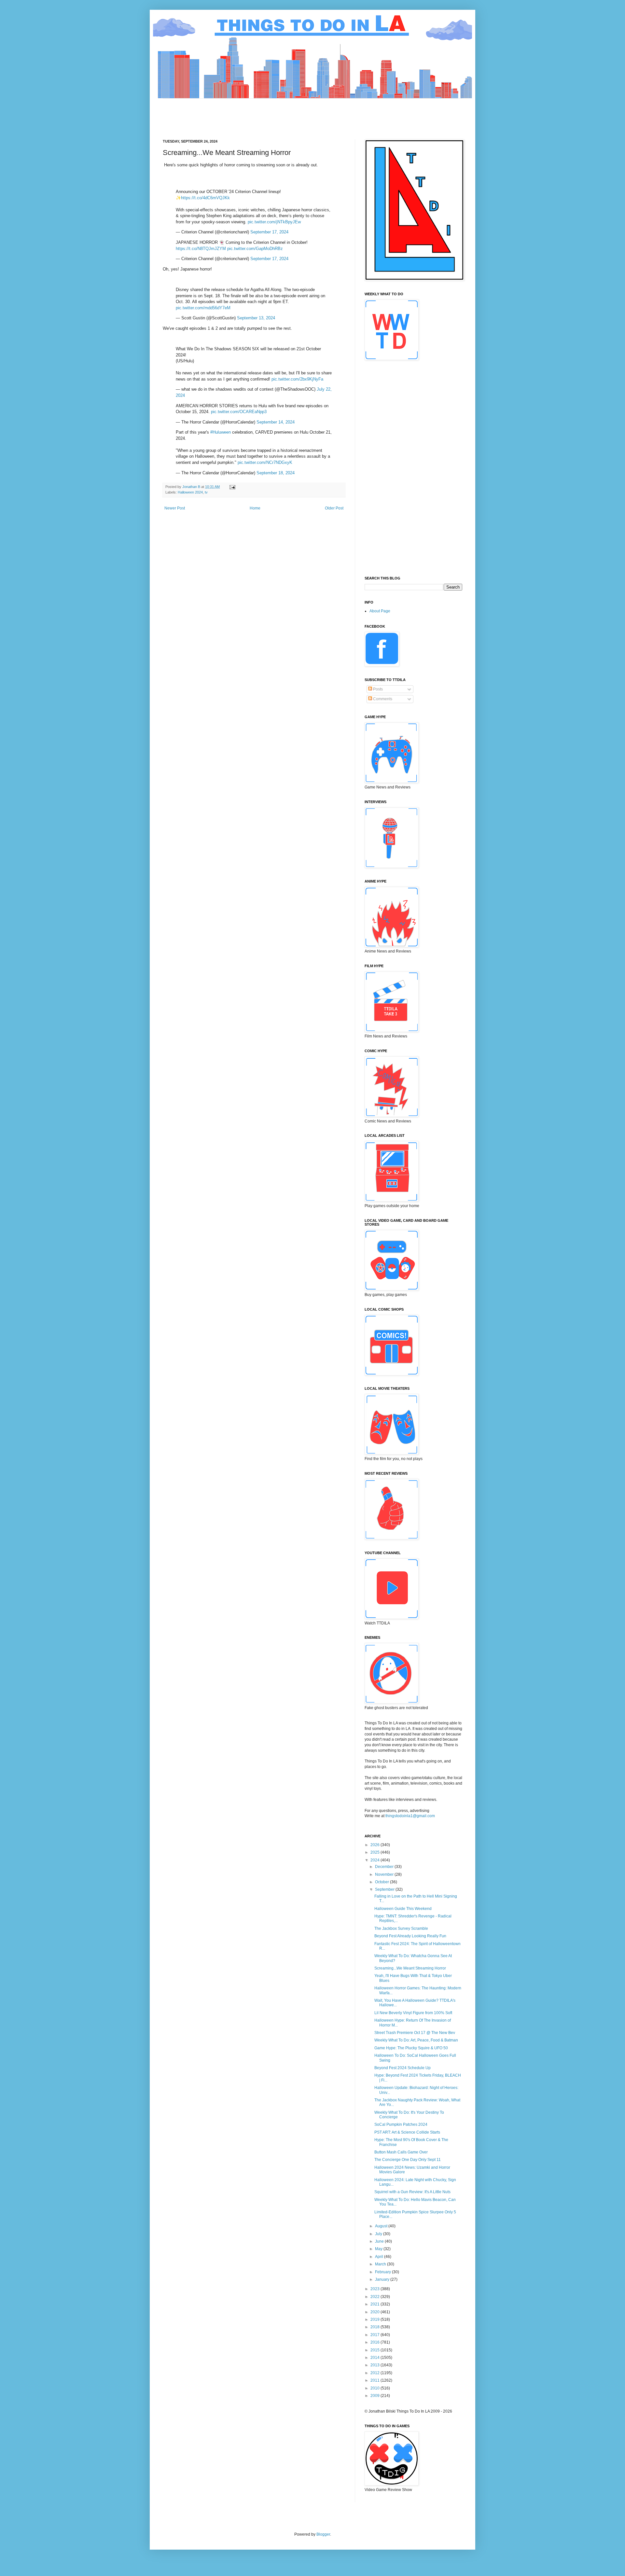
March (381, 2264)
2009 (375, 2396)
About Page (380, 611)
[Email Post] (232, 487)
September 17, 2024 (269, 232)
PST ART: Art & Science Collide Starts (407, 2132)
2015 (375, 2350)
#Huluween (221, 432)
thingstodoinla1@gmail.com (410, 1816)
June (380, 2241)
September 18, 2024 (276, 473)
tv (206, 492)
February (383, 2272)
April (380, 2257)
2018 (375, 2327)
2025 (375, 1852)
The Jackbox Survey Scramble (401, 1929)
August (382, 2226)
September (385, 1889)
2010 (375, 2388)
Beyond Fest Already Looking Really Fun (410, 1936)
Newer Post (175, 508)
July (379, 2234)
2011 (375, 2380)
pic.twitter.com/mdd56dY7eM (203, 308)
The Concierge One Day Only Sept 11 (408, 2160)
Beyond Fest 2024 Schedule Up (403, 2068)
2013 (375, 2365)
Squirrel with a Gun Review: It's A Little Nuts (412, 2192)
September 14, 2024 (276, 422)
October (382, 1882)
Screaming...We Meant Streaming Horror (410, 1968)
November (385, 1874)
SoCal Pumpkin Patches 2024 (401, 2124)
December (385, 1867)
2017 (375, 2335)
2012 (375, 2373)
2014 (375, 2358)
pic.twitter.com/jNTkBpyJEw (274, 222)
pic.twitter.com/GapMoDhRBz (255, 249)
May (379, 2249)
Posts (377, 689)
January (383, 2279)
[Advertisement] (281, 113)
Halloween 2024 (190, 492)
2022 (375, 2297)
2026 (375, 1845)
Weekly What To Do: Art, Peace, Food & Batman (416, 2040)
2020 (375, 2312)
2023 (375, 2289)
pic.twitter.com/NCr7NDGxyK (265, 462)
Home (255, 508)
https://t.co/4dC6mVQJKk (205, 198)
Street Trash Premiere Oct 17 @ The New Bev (415, 2033)
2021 (375, 2304)
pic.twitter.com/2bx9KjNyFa (297, 379)
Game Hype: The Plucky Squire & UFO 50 (411, 2048)
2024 (375, 1860)
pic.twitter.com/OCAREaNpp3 (239, 412)
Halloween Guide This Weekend (403, 1909)
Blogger (323, 2534)
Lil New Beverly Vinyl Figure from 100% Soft (413, 2013)
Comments (382, 699)
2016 (375, 2342)
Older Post (334, 508)
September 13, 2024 (256, 318)
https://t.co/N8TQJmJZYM (201, 249)
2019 (375, 2319)
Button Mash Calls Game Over (401, 2152)
